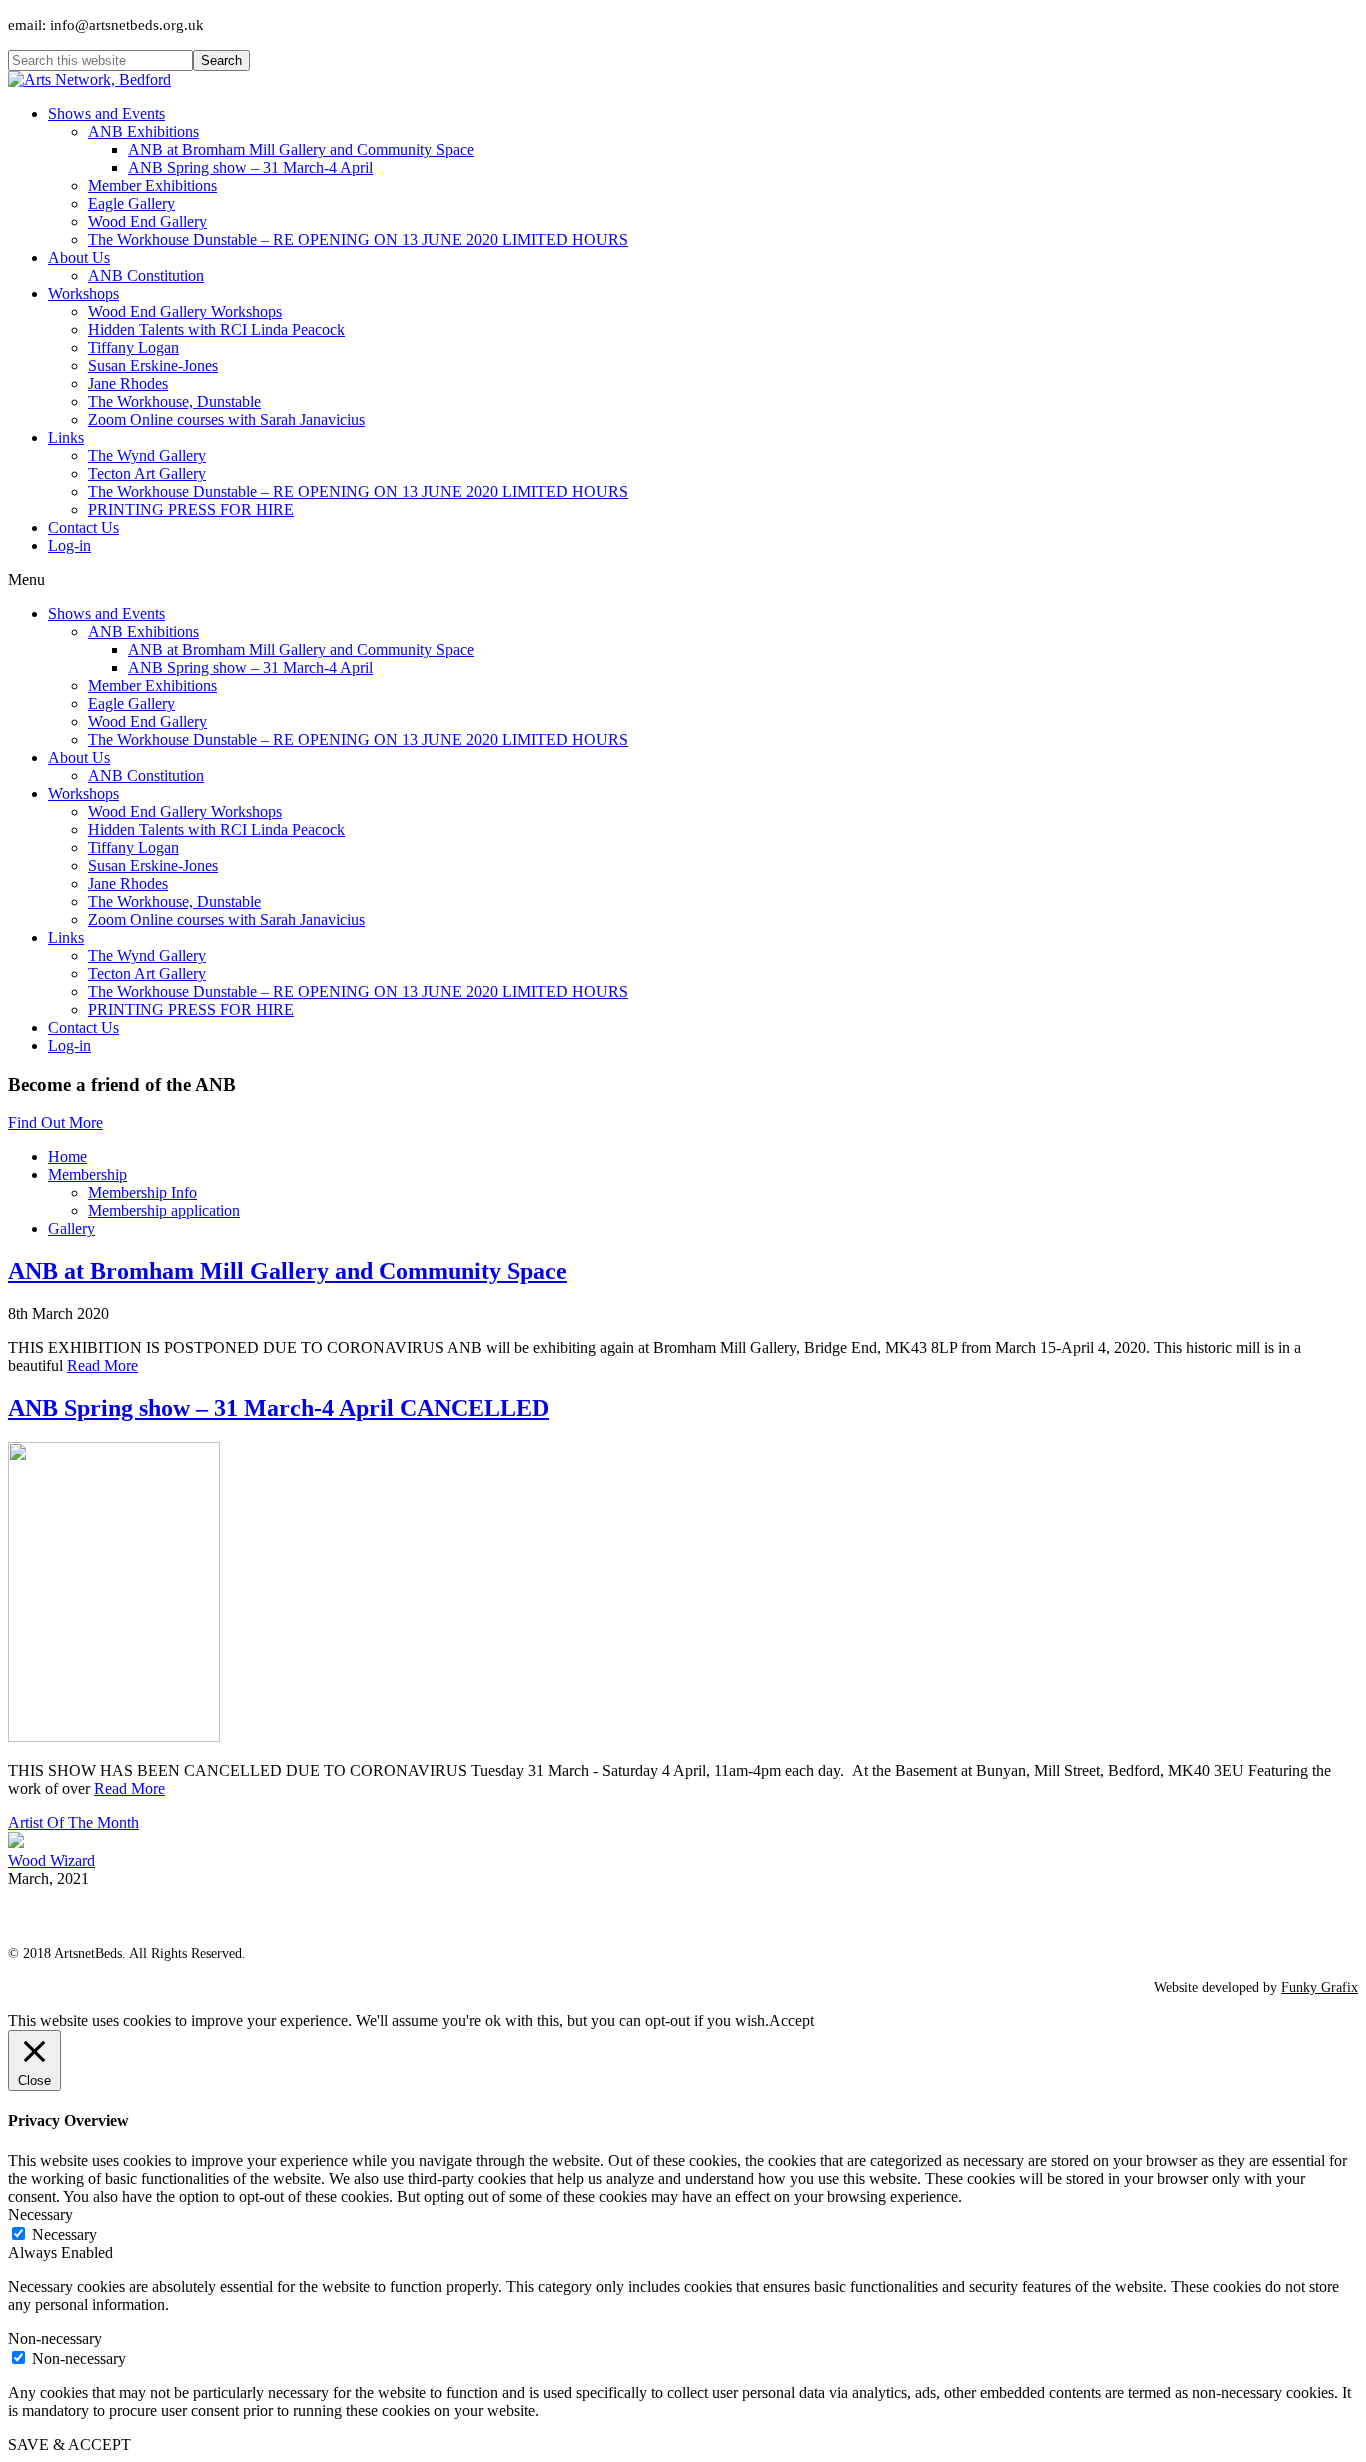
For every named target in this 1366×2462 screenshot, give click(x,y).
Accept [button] (791, 2020)
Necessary (64, 2234)
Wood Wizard (51, 1860)
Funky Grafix (1319, 1987)
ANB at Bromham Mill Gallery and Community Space (287, 1271)
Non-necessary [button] (55, 2338)
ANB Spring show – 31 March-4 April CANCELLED (278, 1408)
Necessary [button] (40, 2214)
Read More (102, 1365)
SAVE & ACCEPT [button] (69, 2444)
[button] (55, 1122)
